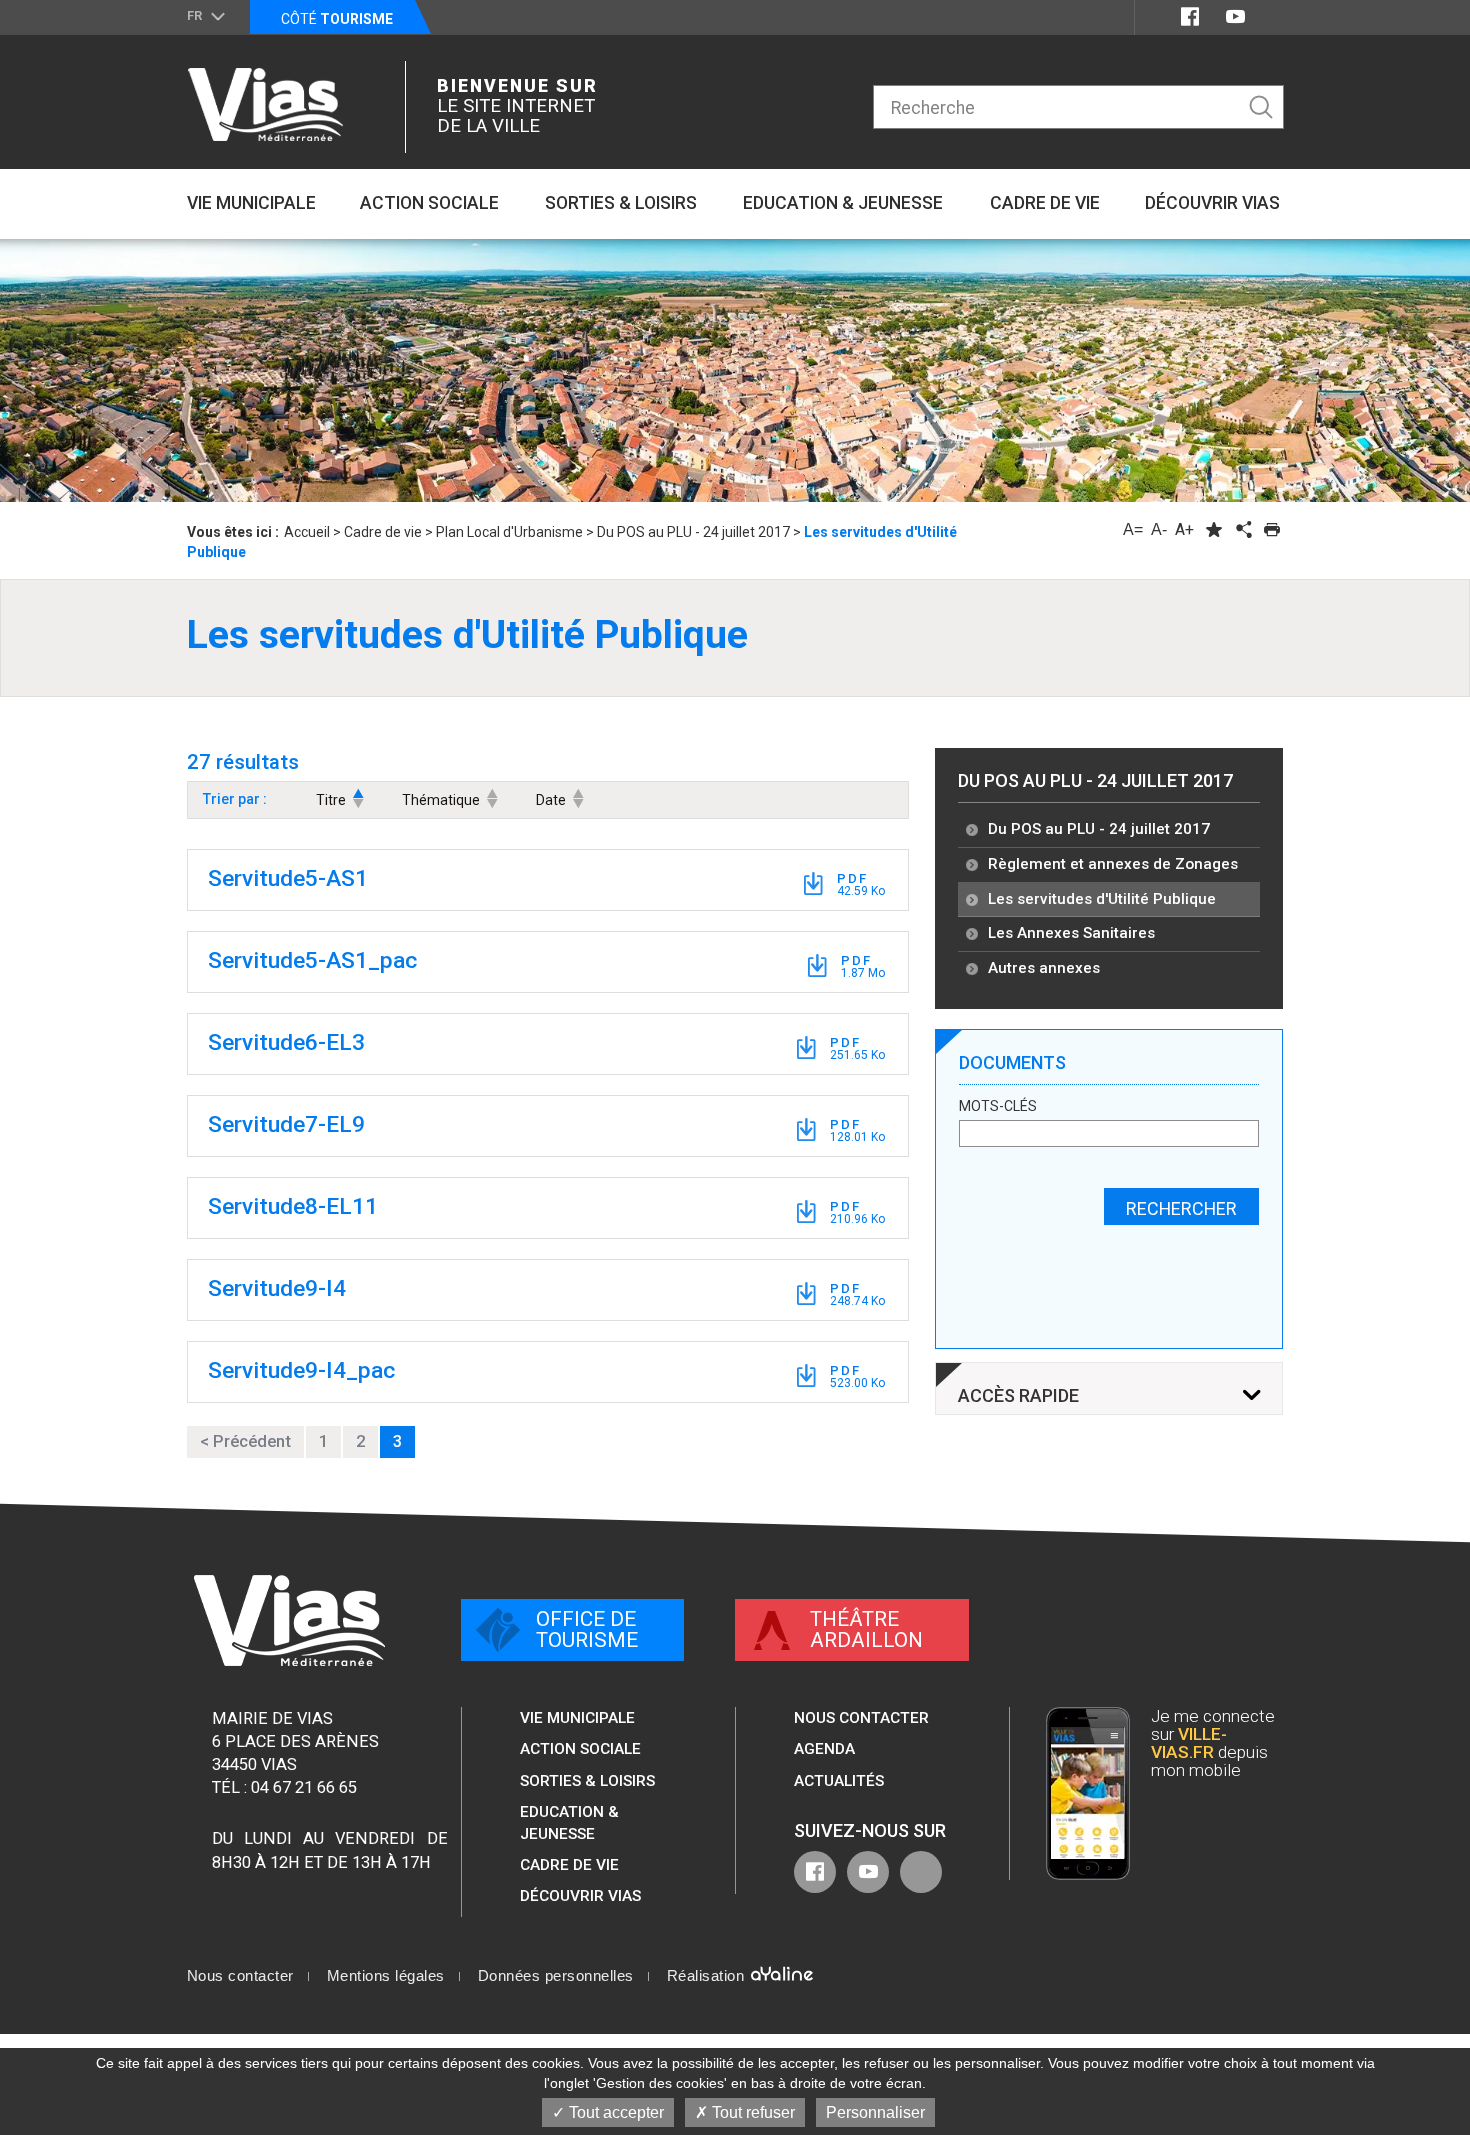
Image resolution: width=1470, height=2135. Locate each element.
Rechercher (1181, 1208)
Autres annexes (1044, 968)
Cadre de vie (569, 1865)
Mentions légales (386, 1976)
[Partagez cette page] (1243, 529)
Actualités (839, 1781)
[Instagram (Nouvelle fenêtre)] (1272, 16)
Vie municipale (577, 1718)
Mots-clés (998, 1106)
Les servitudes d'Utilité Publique (1102, 899)
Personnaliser (875, 2112)
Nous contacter (861, 1718)
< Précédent (245, 1441)
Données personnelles (556, 1976)
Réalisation (708, 1976)
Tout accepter (614, 2112)
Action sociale (580, 1749)
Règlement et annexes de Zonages (1113, 864)
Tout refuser (751, 2112)
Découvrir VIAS (580, 1896)
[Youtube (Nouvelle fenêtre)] (1235, 16)
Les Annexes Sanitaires (1071, 933)
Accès (1018, 1396)
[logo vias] (289, 1620)
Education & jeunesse (569, 1823)
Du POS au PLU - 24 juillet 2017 (1095, 780)
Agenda (824, 1749)
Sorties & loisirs (587, 1781)
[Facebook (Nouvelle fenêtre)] (1190, 16)
